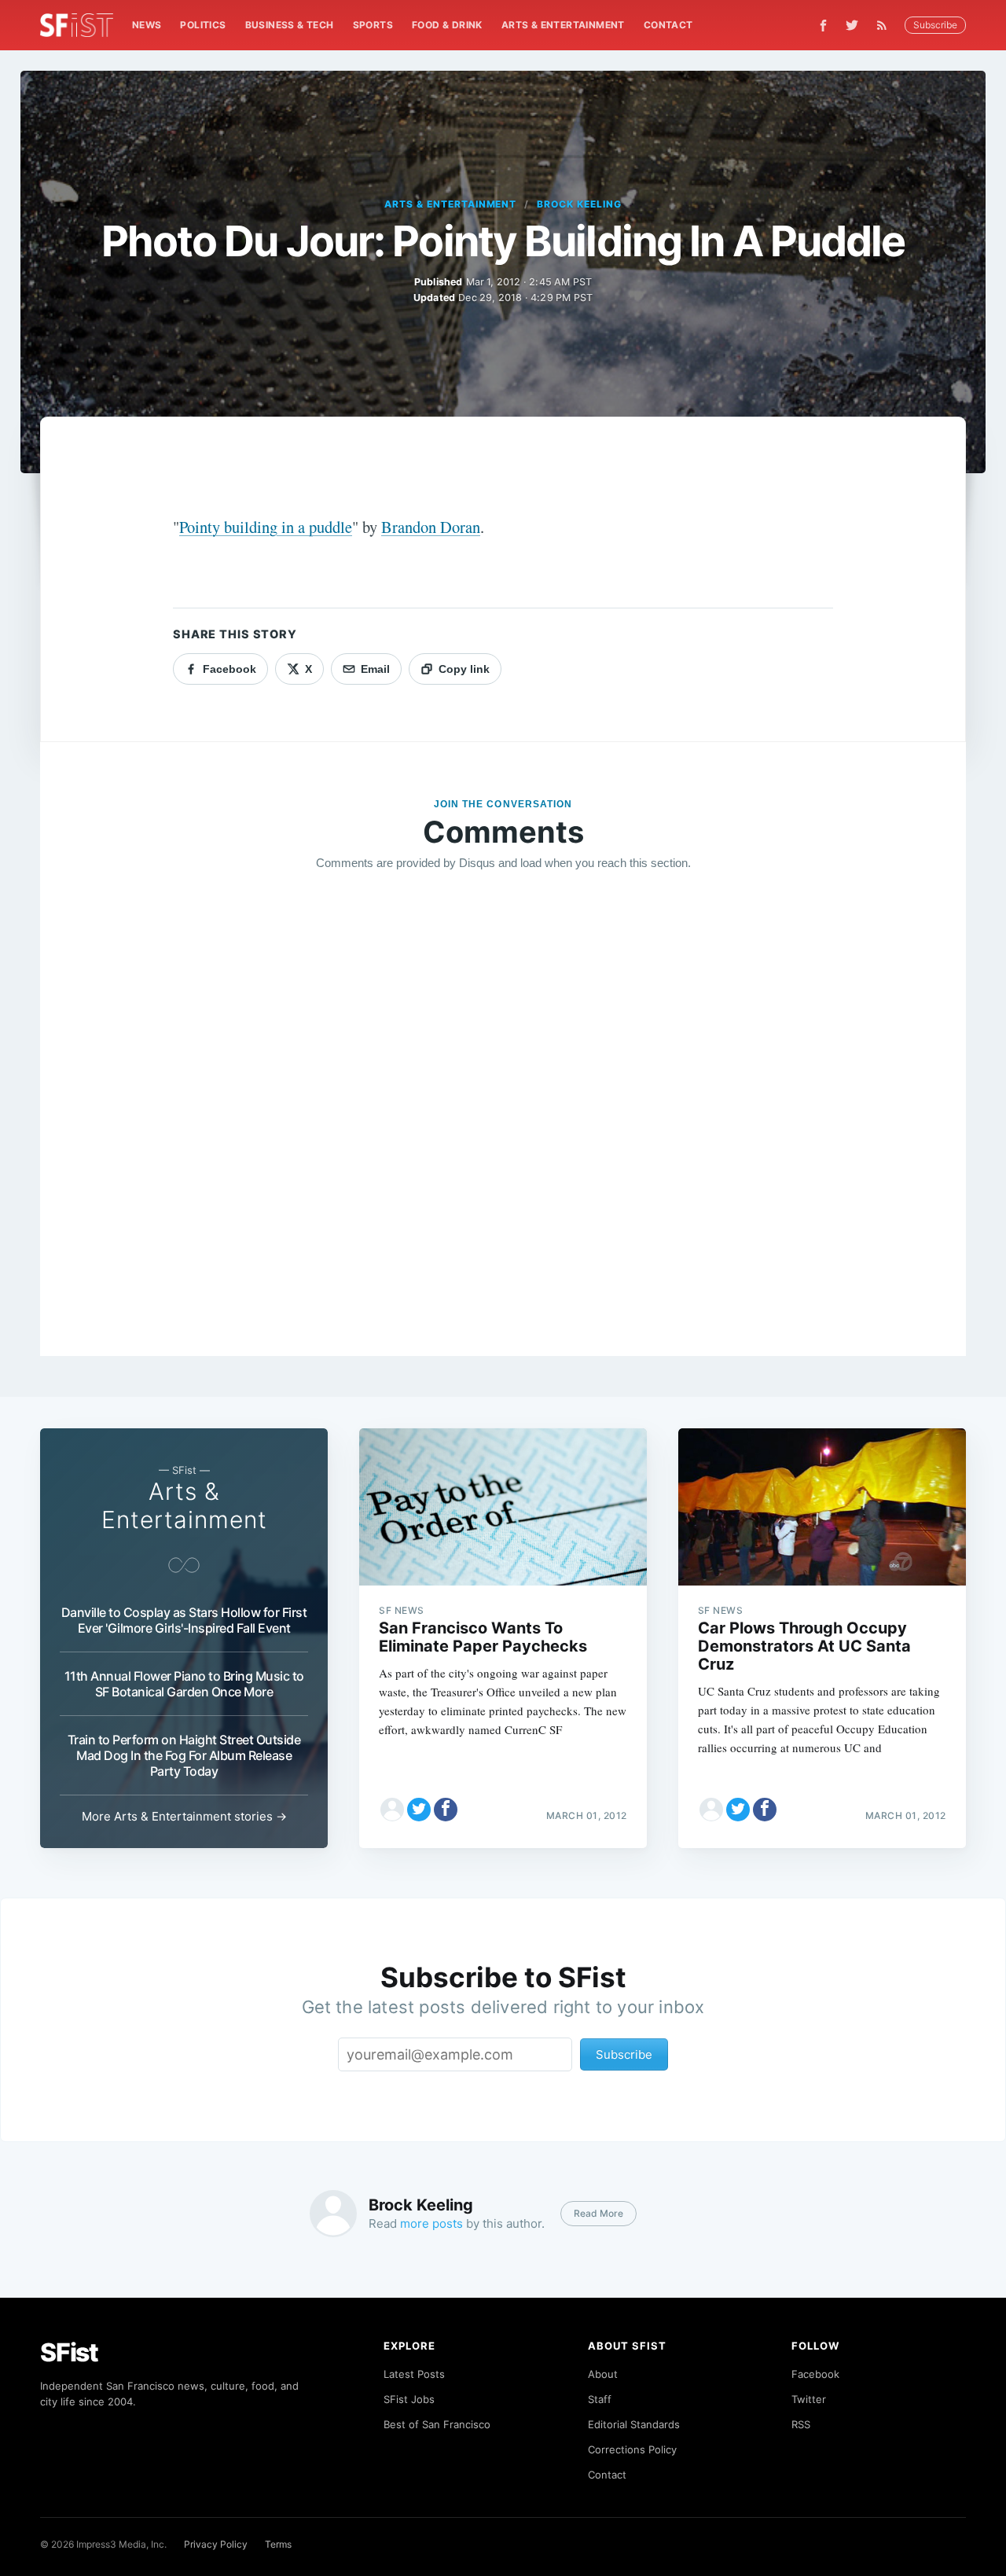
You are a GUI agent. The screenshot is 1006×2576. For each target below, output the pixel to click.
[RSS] (886, 25)
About (603, 2374)
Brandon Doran (431, 527)
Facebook (815, 2374)
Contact (668, 25)
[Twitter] (852, 25)
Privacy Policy (216, 2544)
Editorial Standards (634, 2424)
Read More (598, 2213)
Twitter (809, 2399)
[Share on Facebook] (446, 1810)
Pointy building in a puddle (266, 527)
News (147, 25)
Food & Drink (447, 25)
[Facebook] (823, 26)
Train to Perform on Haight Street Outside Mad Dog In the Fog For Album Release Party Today (184, 1755)
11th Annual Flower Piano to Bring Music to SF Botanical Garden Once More (184, 1684)
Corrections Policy (632, 2449)
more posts (431, 2223)
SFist (69, 2352)
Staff (600, 2399)
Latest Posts (414, 2374)
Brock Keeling (579, 204)
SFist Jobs (409, 2399)
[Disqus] (503, 1109)
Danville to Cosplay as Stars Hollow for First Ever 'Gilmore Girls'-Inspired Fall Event (184, 1620)
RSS (801, 2424)
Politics (203, 25)
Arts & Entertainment (563, 25)
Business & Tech (290, 25)
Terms (278, 2544)
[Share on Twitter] (419, 1810)
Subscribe (935, 25)
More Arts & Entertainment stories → (184, 1816)
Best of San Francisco (437, 2424)
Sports (373, 25)
